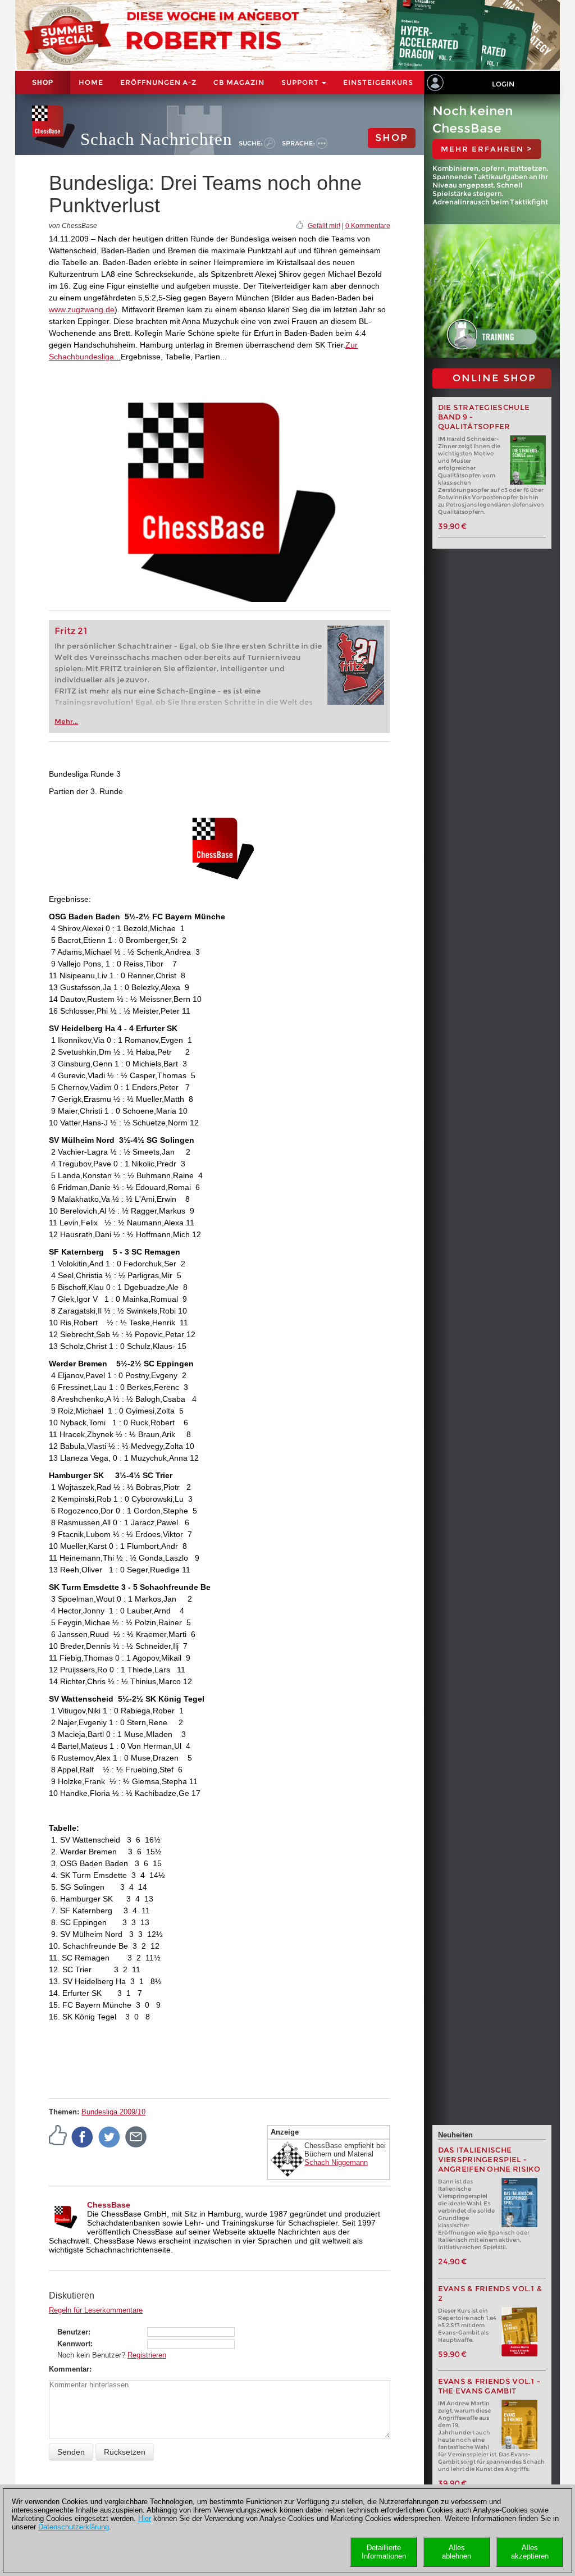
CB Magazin (239, 82)
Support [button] (301, 82)
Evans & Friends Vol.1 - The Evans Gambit (489, 2386)
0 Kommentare (368, 226)
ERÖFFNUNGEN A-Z (158, 82)
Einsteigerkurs (378, 82)
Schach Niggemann (336, 2162)
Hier (145, 2518)
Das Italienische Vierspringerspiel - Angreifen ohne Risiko (489, 2160)
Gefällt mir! (324, 226)
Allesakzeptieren (530, 2552)
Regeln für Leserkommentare (96, 2310)
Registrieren (147, 2355)
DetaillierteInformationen (384, 2552)
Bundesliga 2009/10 (113, 2112)
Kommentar (69, 2369)
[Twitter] (109, 2136)
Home (91, 82)
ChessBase (109, 2205)
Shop (43, 83)
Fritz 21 (71, 631)
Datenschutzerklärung (74, 2527)
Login (503, 84)
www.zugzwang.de (82, 309)
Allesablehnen (457, 2552)
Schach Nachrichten (156, 139)
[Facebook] (83, 2136)
